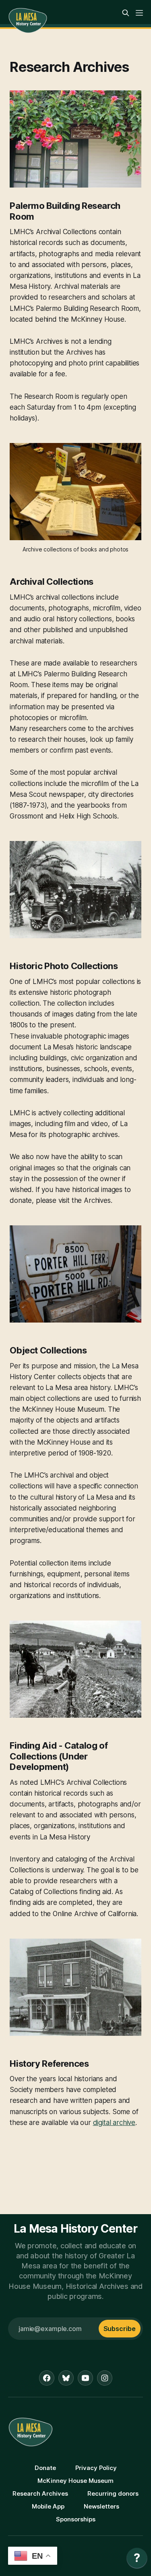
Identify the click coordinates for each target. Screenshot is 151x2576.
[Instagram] (105, 2378)
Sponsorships (76, 2519)
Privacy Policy (96, 2468)
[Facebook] (47, 2378)
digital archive (114, 2123)
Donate (45, 2468)
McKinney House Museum (75, 2481)
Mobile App (48, 2506)
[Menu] (139, 13)
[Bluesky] (66, 2378)
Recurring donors (113, 2493)
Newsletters (101, 2506)
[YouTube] (85, 2378)
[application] (137, 2560)
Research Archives (40, 2493)
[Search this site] (126, 13)
